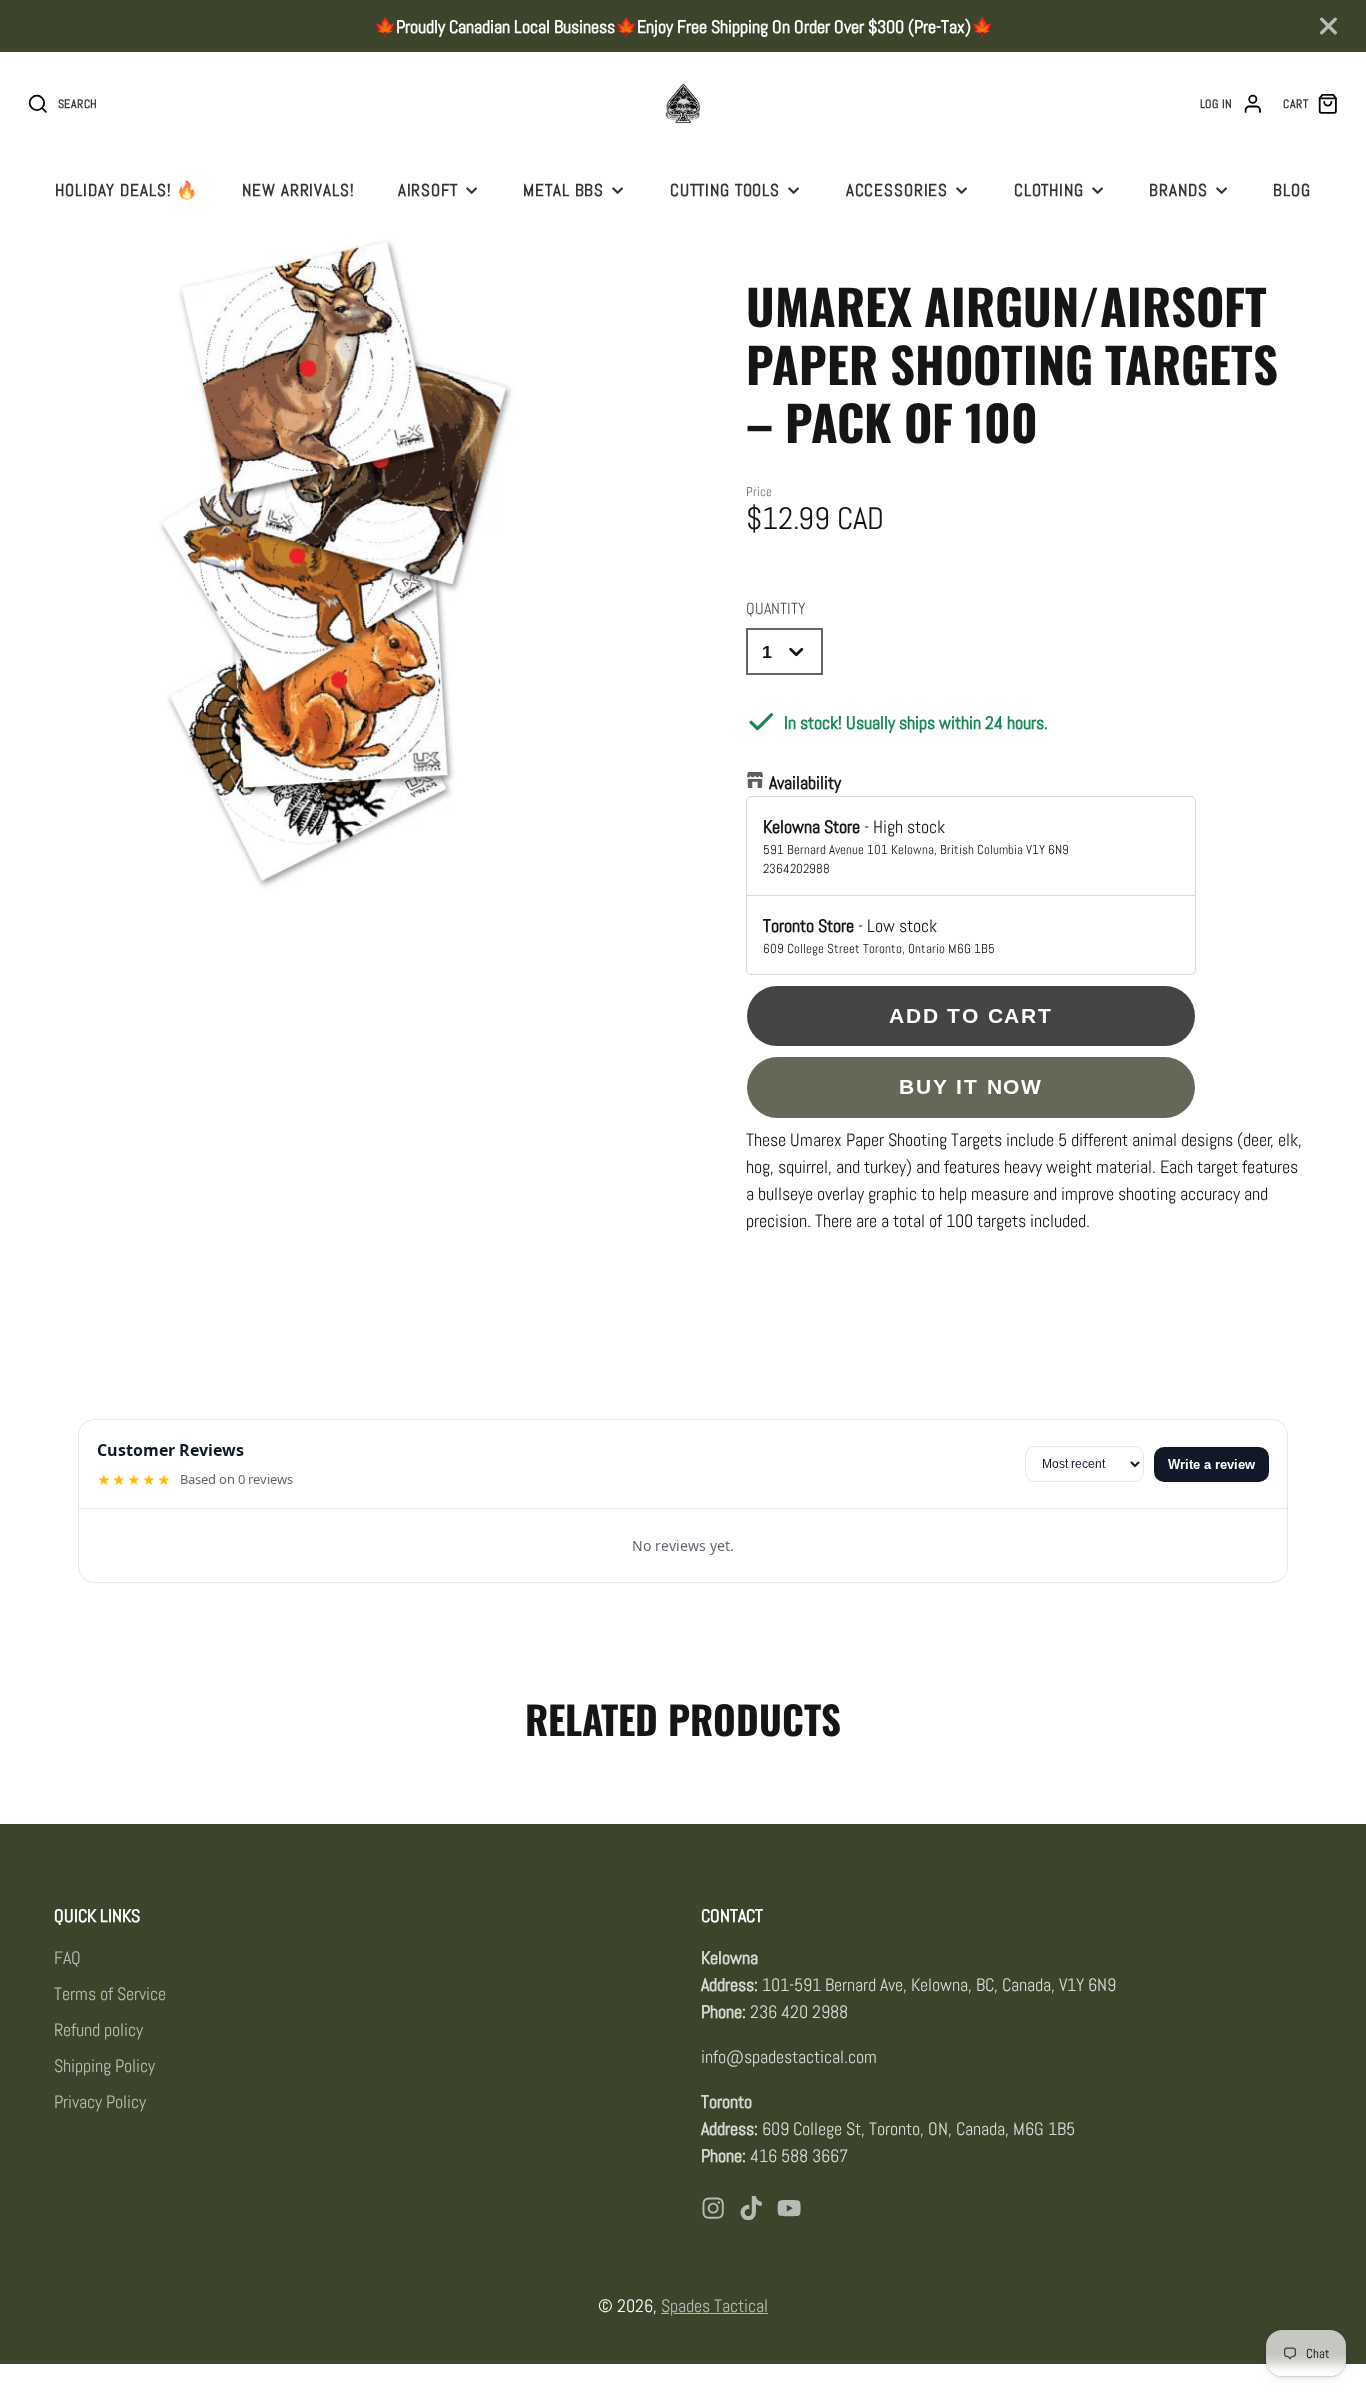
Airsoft (428, 190)
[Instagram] (713, 2208)
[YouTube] (789, 2208)
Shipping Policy (104, 2065)
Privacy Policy (100, 2101)
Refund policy (98, 2029)
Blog (1291, 190)
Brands (1178, 190)
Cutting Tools (725, 190)
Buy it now (971, 1086)
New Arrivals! (298, 190)
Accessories (897, 190)
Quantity (775, 608)
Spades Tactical (714, 2305)
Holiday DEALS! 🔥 (127, 190)
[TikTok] (751, 2208)
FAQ (67, 1957)
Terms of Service (110, 1993)
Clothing (1049, 190)
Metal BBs (563, 190)
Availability (805, 782)
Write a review (1211, 1464)
